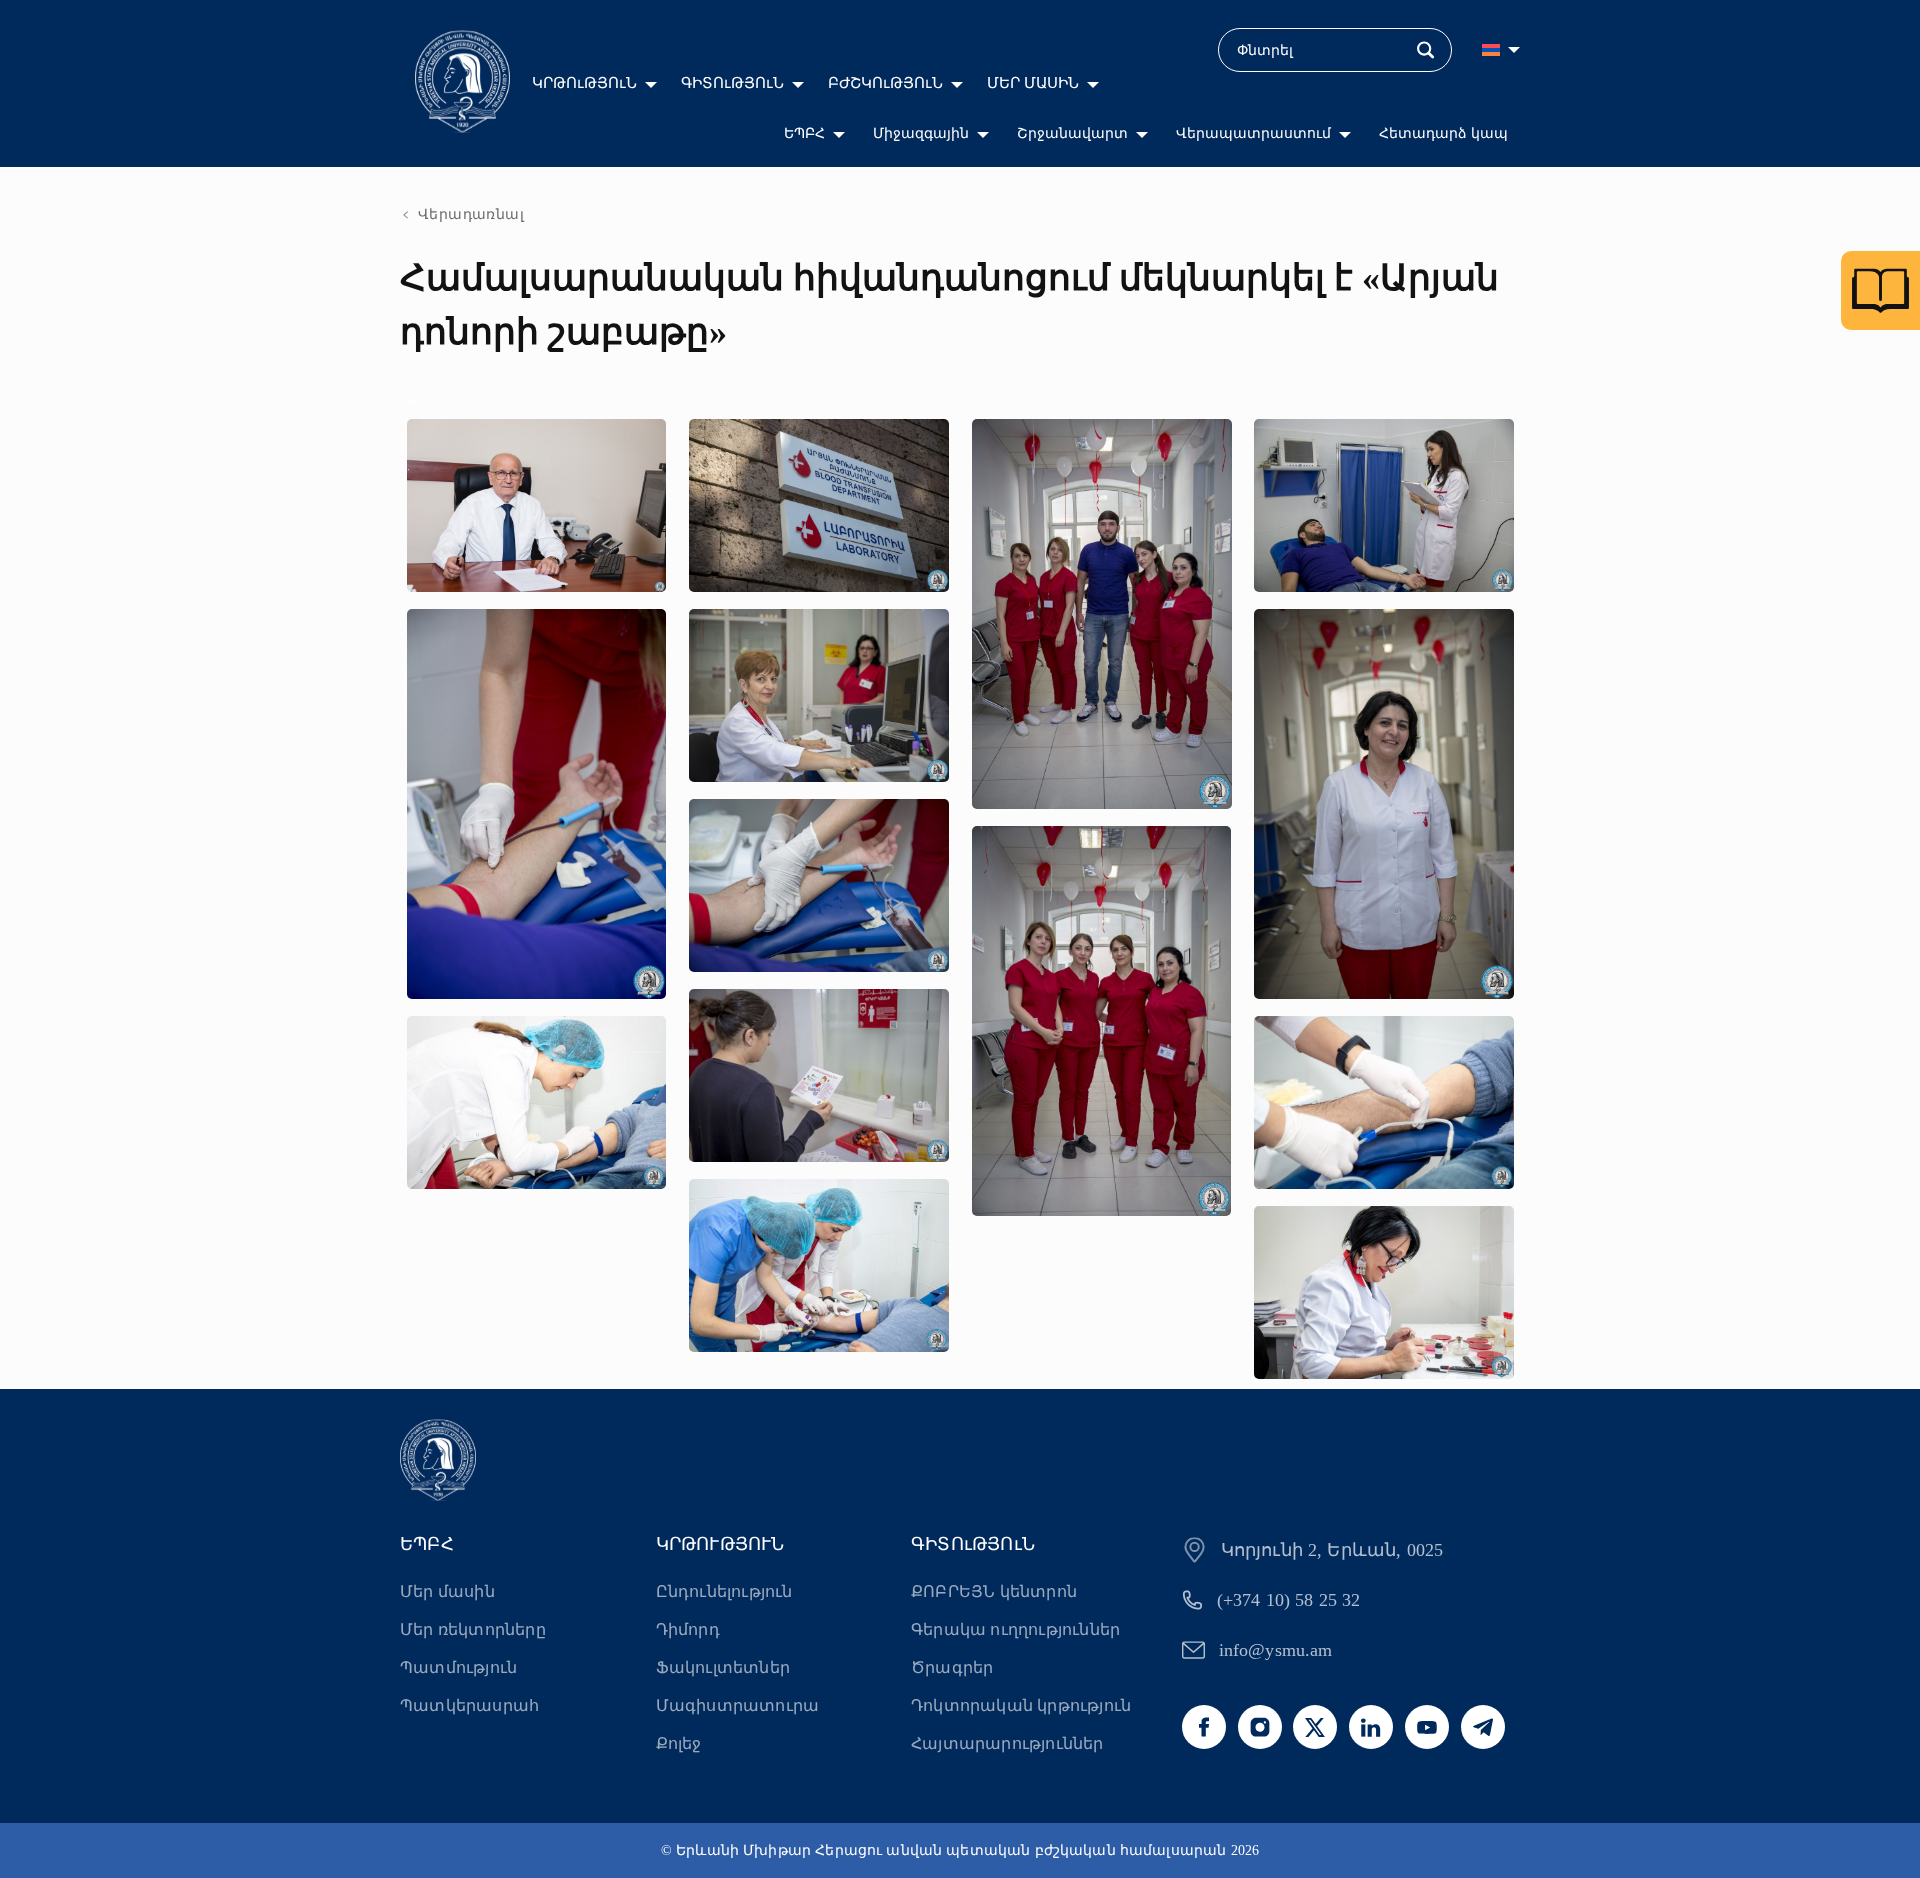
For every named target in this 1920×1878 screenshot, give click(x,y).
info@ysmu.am (1276, 1650)
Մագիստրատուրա (738, 1705)
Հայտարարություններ (1007, 1743)
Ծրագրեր (952, 1667)
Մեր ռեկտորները (473, 1629)
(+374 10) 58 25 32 (1289, 1600)
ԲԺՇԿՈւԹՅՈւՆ (885, 83)
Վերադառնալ (471, 214)
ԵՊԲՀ (804, 133)
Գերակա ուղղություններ (1015, 1629)
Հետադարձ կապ (1443, 133)
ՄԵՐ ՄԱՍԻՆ (1033, 83)
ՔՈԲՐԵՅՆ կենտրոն (994, 1591)
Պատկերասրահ (469, 1705)
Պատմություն (458, 1667)
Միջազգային (921, 133)
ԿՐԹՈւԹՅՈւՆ (584, 83)
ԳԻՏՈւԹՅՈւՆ (732, 83)
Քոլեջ (679, 1743)
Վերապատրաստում (1253, 133)
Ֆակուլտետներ (723, 1667)
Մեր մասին (447, 1591)
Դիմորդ (688, 1629)
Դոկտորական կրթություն (1021, 1705)
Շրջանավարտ (1072, 133)
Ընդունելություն (724, 1591)
